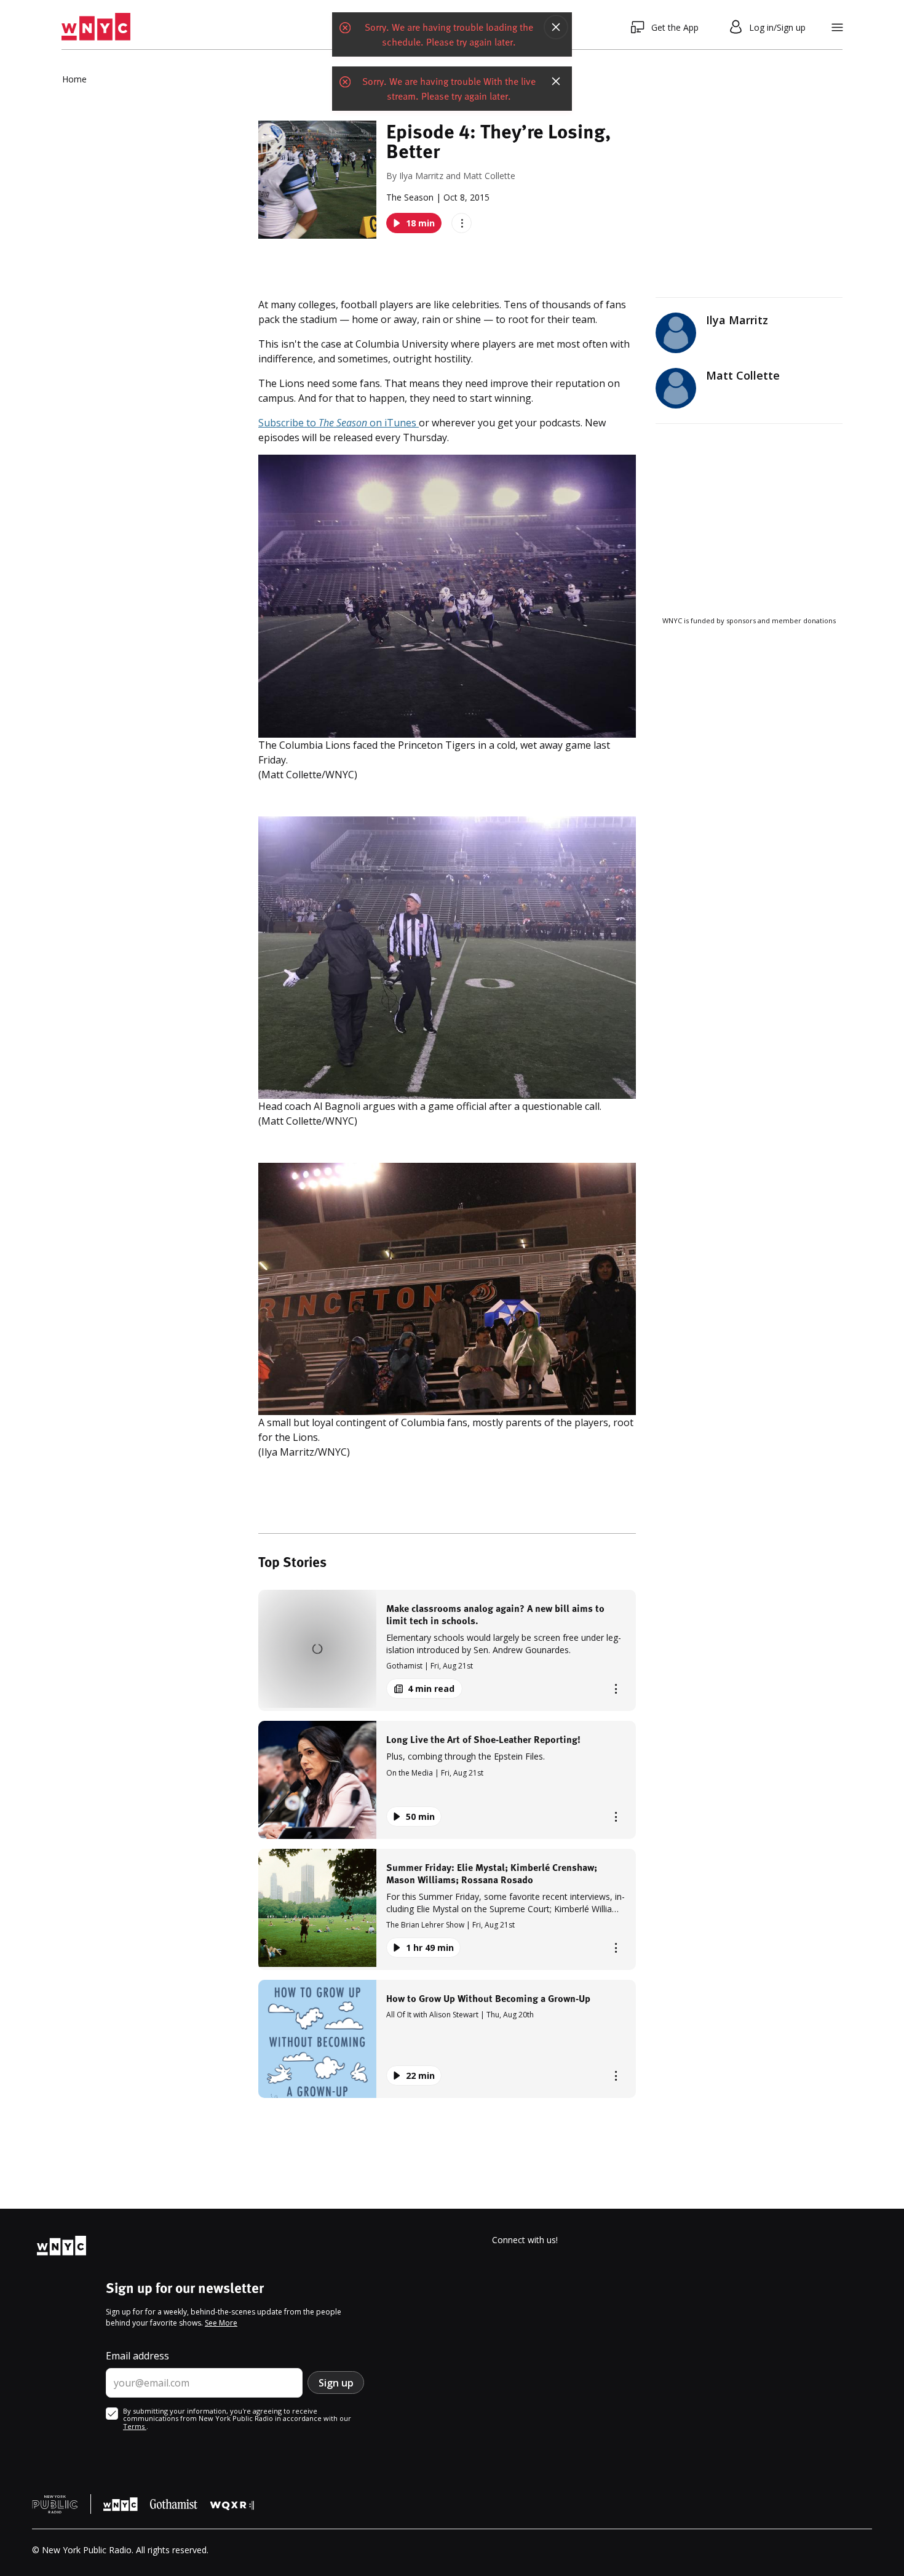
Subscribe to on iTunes (339, 423)
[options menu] (462, 223)
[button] (447, 1650)
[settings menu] (837, 27)
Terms (135, 2426)
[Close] (556, 27)
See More (221, 2323)
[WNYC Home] (96, 27)
